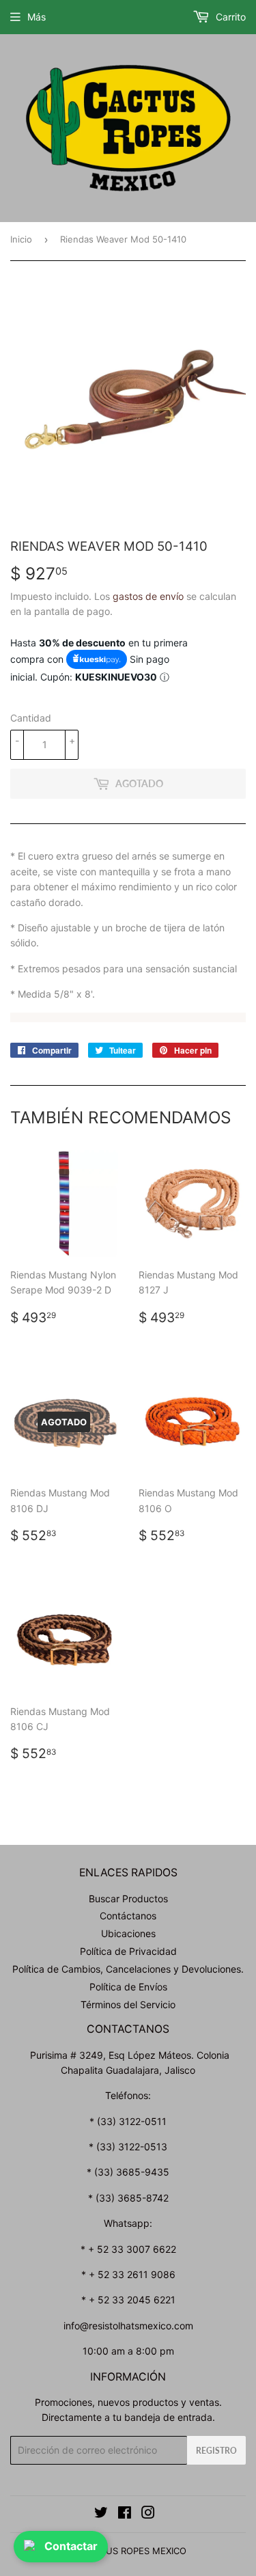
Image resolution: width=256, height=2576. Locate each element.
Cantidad (31, 718)
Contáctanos (128, 1916)
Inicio (21, 239)
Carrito (229, 17)
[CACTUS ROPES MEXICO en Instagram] (148, 2514)
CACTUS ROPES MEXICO (134, 2551)
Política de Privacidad (128, 1951)
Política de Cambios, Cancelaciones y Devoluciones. (128, 1969)
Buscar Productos (128, 1899)
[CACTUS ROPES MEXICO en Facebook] (125, 2514)
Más (37, 17)
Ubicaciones (128, 1933)
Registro (216, 2451)
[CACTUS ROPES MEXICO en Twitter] (101, 2514)
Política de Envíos (128, 1987)
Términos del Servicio (128, 2004)
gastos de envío (148, 596)
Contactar (71, 2546)
